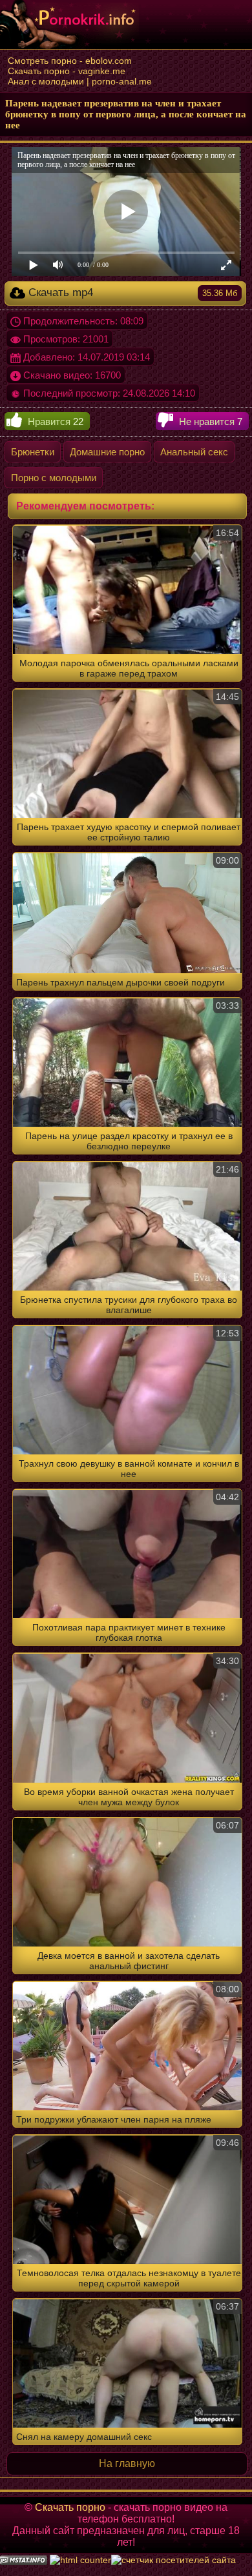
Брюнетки (33, 452)
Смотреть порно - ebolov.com (70, 61)
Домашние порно (107, 452)
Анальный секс (194, 452)
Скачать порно (70, 2507)
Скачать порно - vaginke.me (67, 71)
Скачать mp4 (131, 292)
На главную (127, 2463)
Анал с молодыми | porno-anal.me (80, 81)
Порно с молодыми (54, 478)
